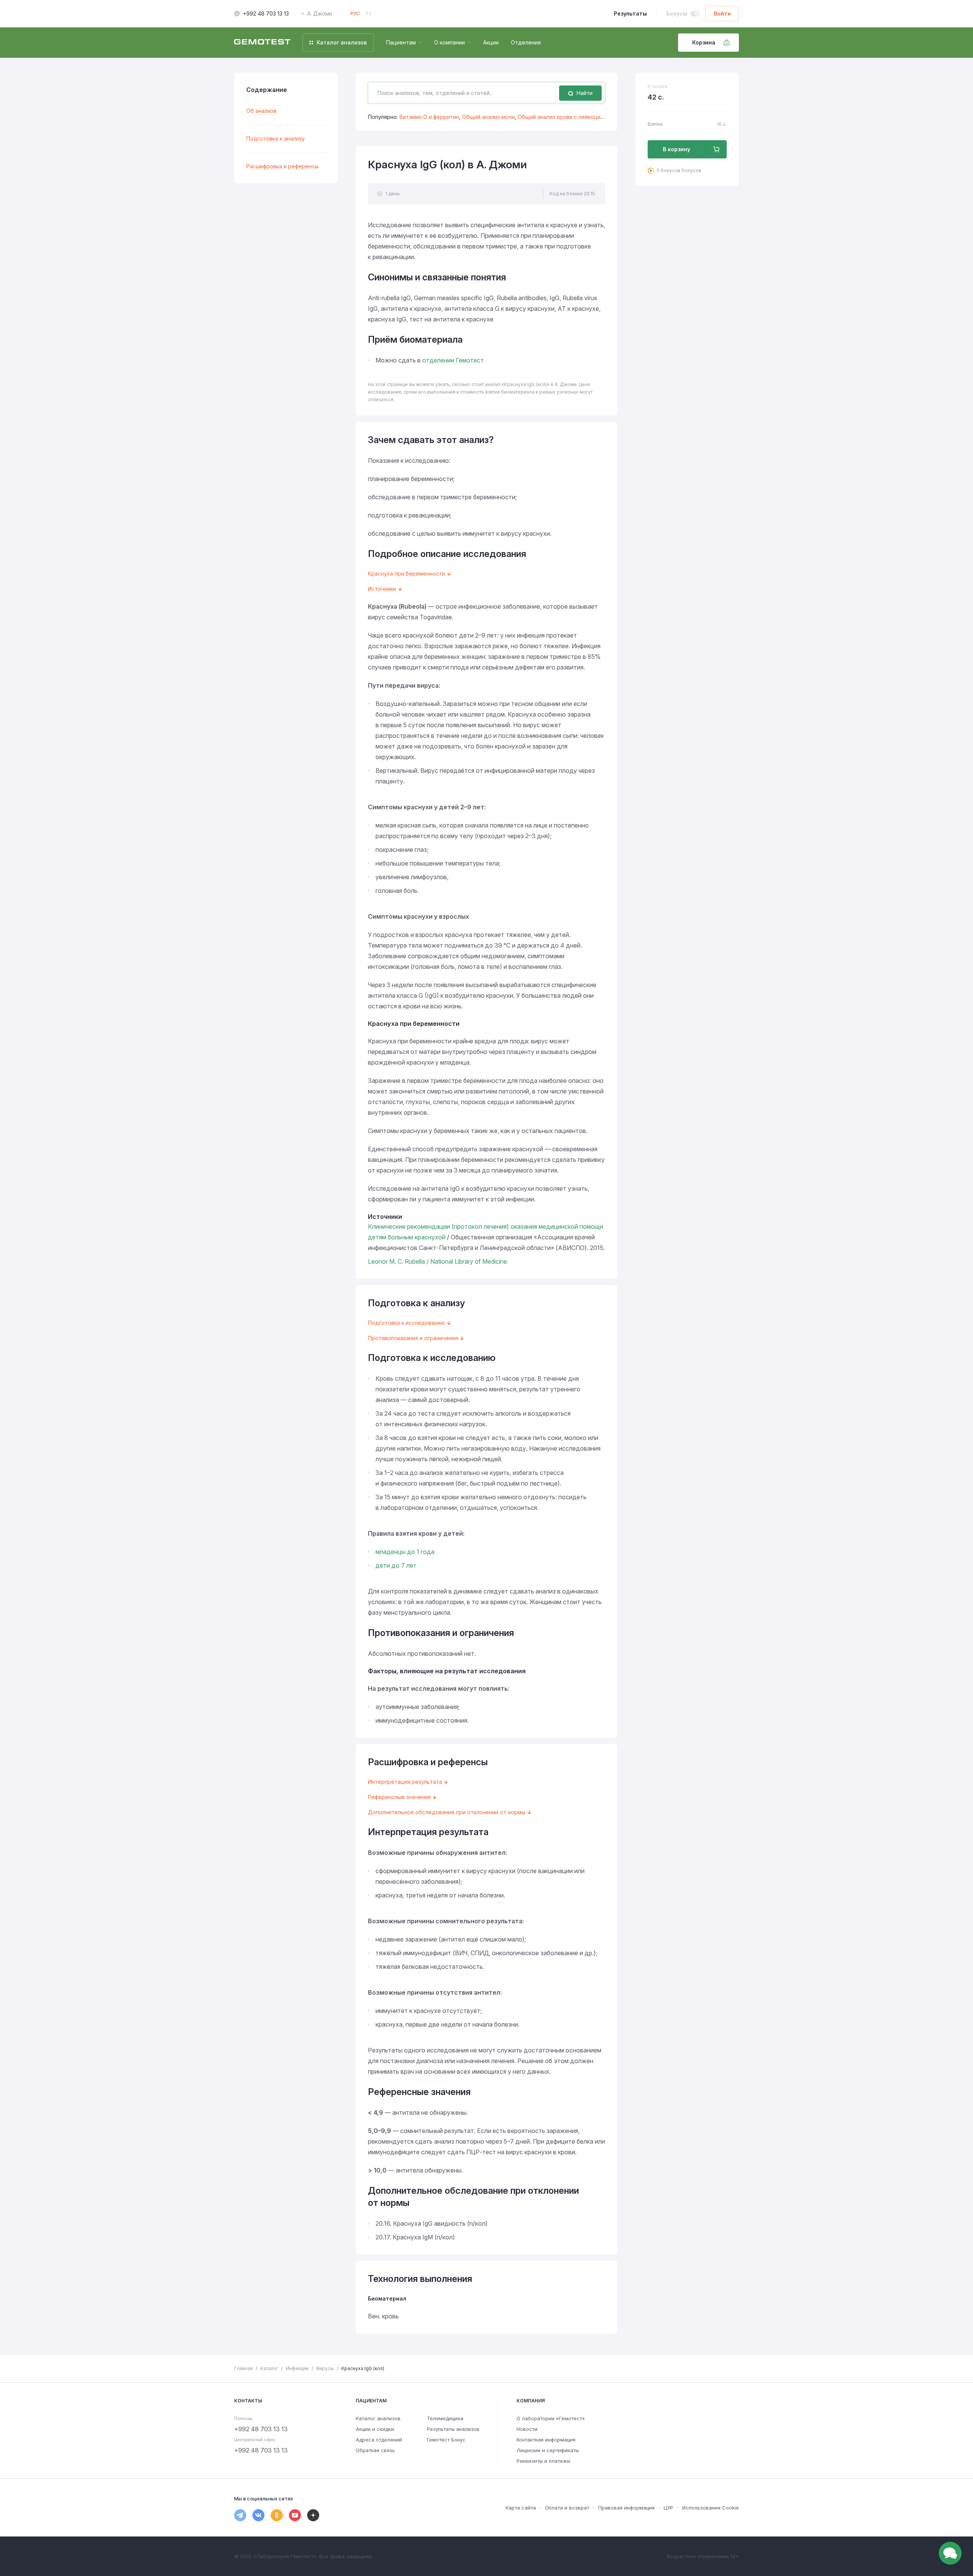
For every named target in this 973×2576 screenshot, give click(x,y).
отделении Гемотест (453, 360)
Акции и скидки (375, 2429)
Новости (527, 2429)
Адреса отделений (379, 2440)
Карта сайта (521, 2508)
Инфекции (297, 2368)
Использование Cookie (711, 2508)
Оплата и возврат (567, 2508)
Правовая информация (626, 2508)
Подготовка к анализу (276, 138)
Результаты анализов (453, 2429)
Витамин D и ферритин (429, 117)
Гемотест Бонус (446, 2440)
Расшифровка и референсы (282, 166)
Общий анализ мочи (488, 117)
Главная (243, 2368)
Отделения (526, 42)
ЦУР (668, 2508)
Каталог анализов (378, 2418)
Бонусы (677, 13)
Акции (491, 42)
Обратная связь (375, 2450)
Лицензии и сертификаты (548, 2450)
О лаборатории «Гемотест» (551, 2418)
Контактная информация (546, 2440)
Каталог (269, 2368)
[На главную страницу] (262, 43)
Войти (722, 13)
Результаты (630, 13)
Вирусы (325, 2368)
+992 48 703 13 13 (266, 13)
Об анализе (261, 111)
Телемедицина (445, 2418)
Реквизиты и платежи (543, 2461)
